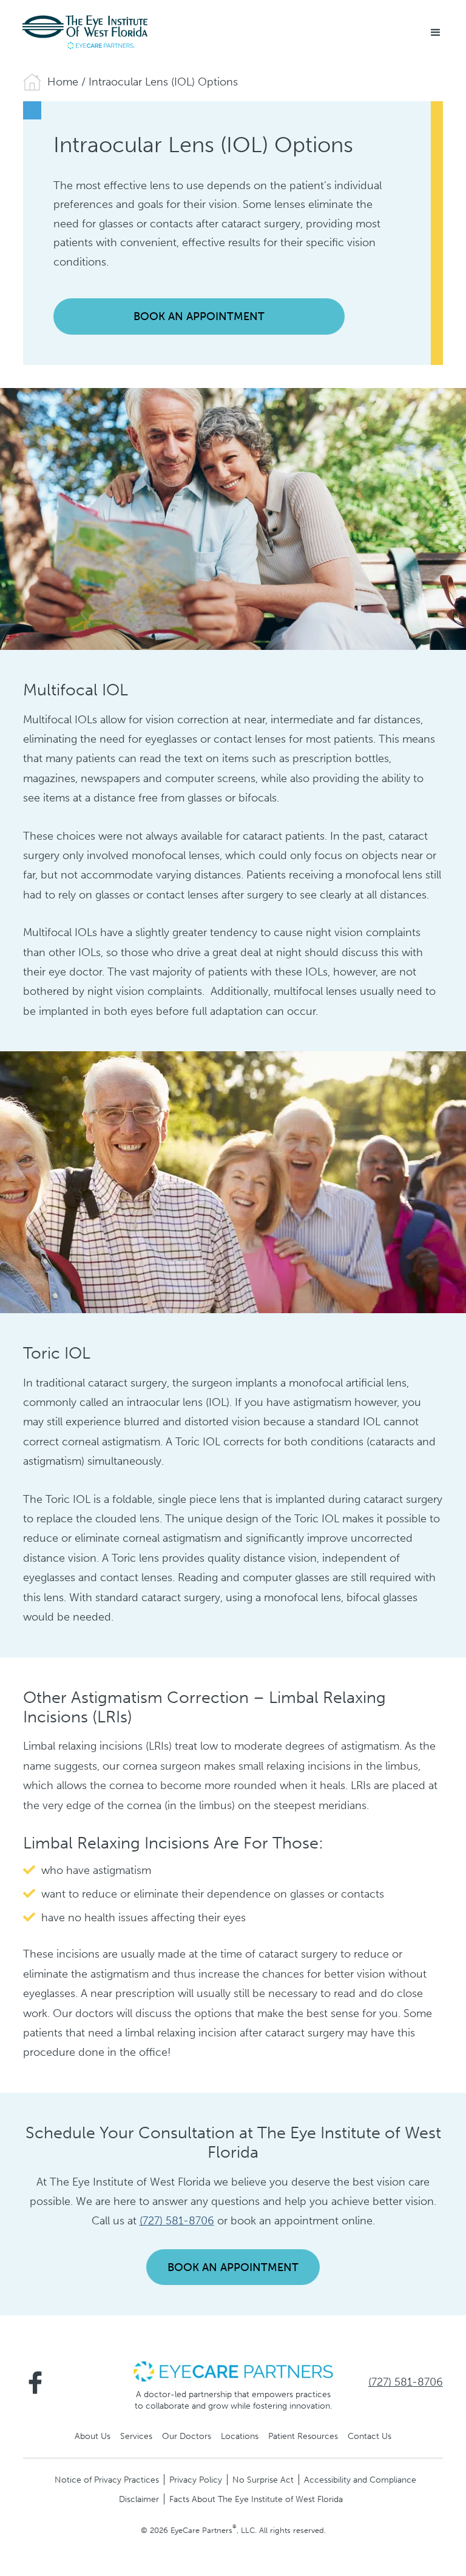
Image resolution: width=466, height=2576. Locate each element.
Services (136, 2436)
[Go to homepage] (85, 32)
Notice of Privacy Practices (107, 2480)
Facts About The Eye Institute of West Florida (256, 2499)
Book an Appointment (199, 316)
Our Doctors (187, 2436)
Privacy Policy (196, 2480)
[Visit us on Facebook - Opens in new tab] (35, 2383)
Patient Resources (303, 2436)
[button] (436, 33)
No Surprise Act (263, 2480)
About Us (93, 2436)
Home (63, 82)
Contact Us (370, 2436)
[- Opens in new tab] (233, 2370)
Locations (240, 2436)
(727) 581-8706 (177, 2221)
